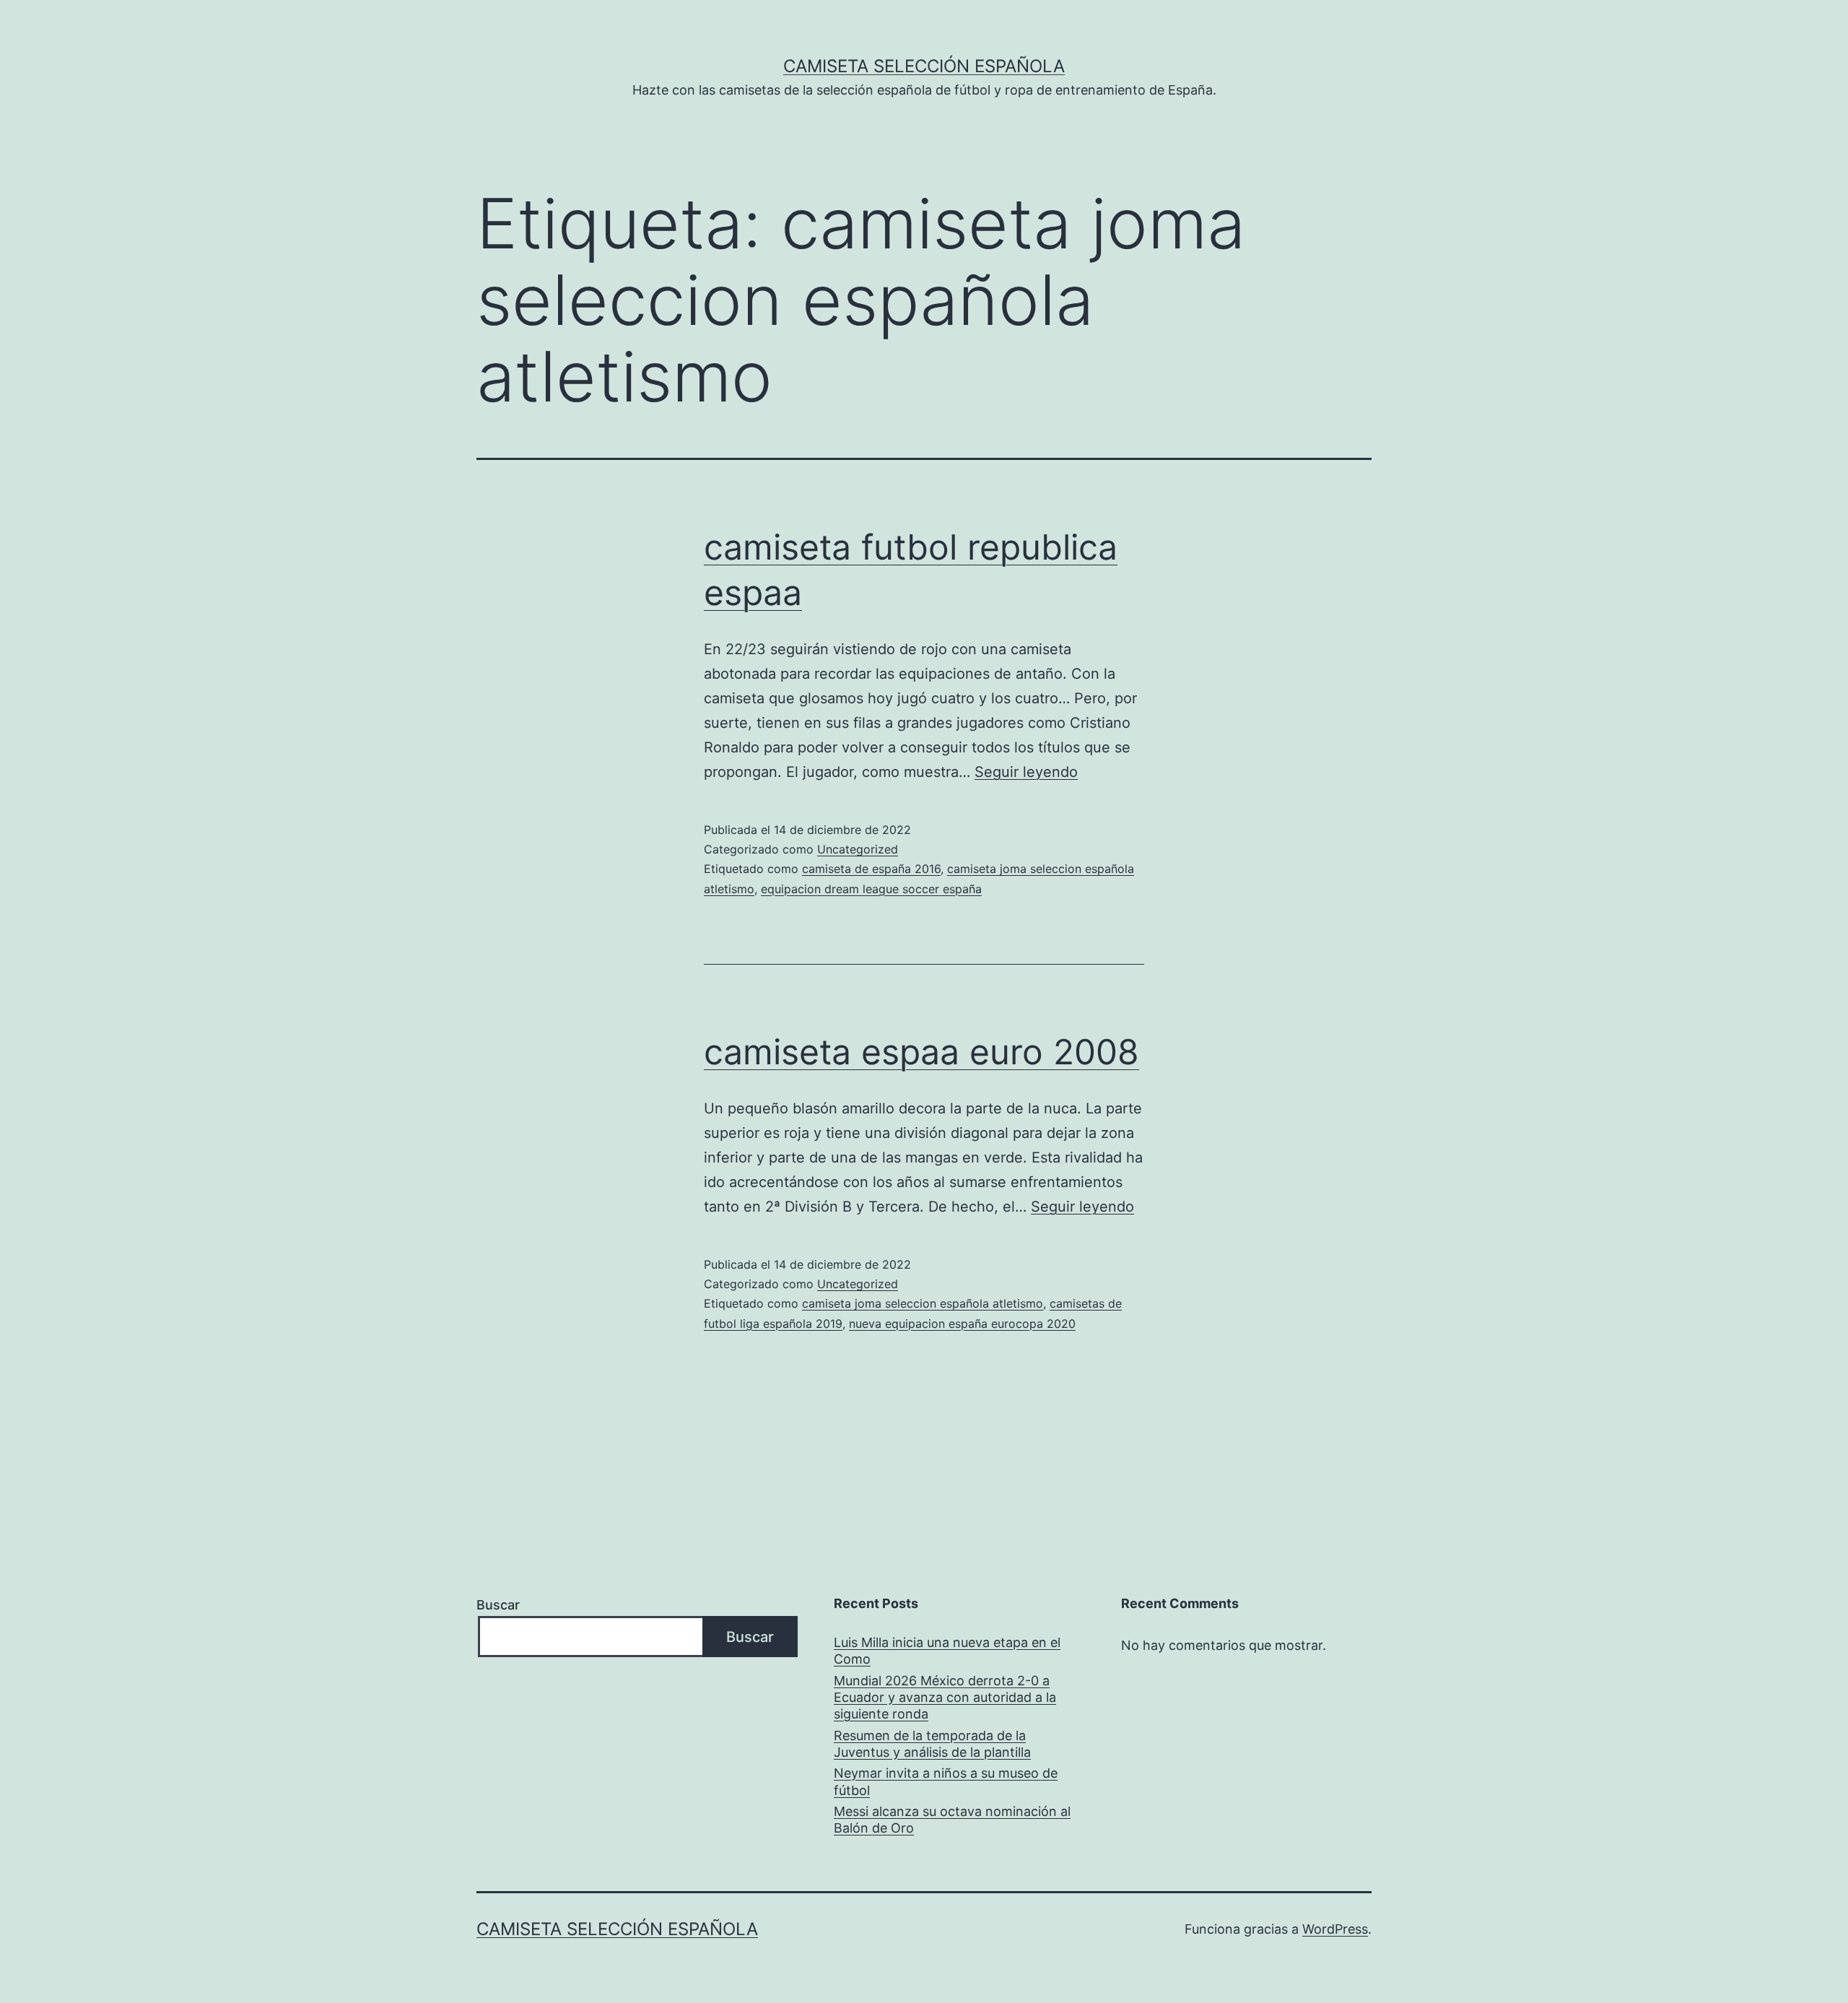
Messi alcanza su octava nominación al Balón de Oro (952, 1820)
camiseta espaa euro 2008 (921, 1052)
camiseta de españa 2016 (871, 869)
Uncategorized (858, 849)
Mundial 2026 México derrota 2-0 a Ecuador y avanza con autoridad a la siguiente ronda (945, 1698)
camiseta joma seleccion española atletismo (923, 1303)
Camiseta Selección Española (924, 66)
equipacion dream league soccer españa (871, 889)
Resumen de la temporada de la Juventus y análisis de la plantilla (932, 1744)
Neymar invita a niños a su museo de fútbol (946, 1781)
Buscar (498, 1605)
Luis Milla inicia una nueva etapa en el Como (947, 1651)
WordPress (1335, 1929)
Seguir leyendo (1026, 772)
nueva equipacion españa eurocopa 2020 (962, 1324)
